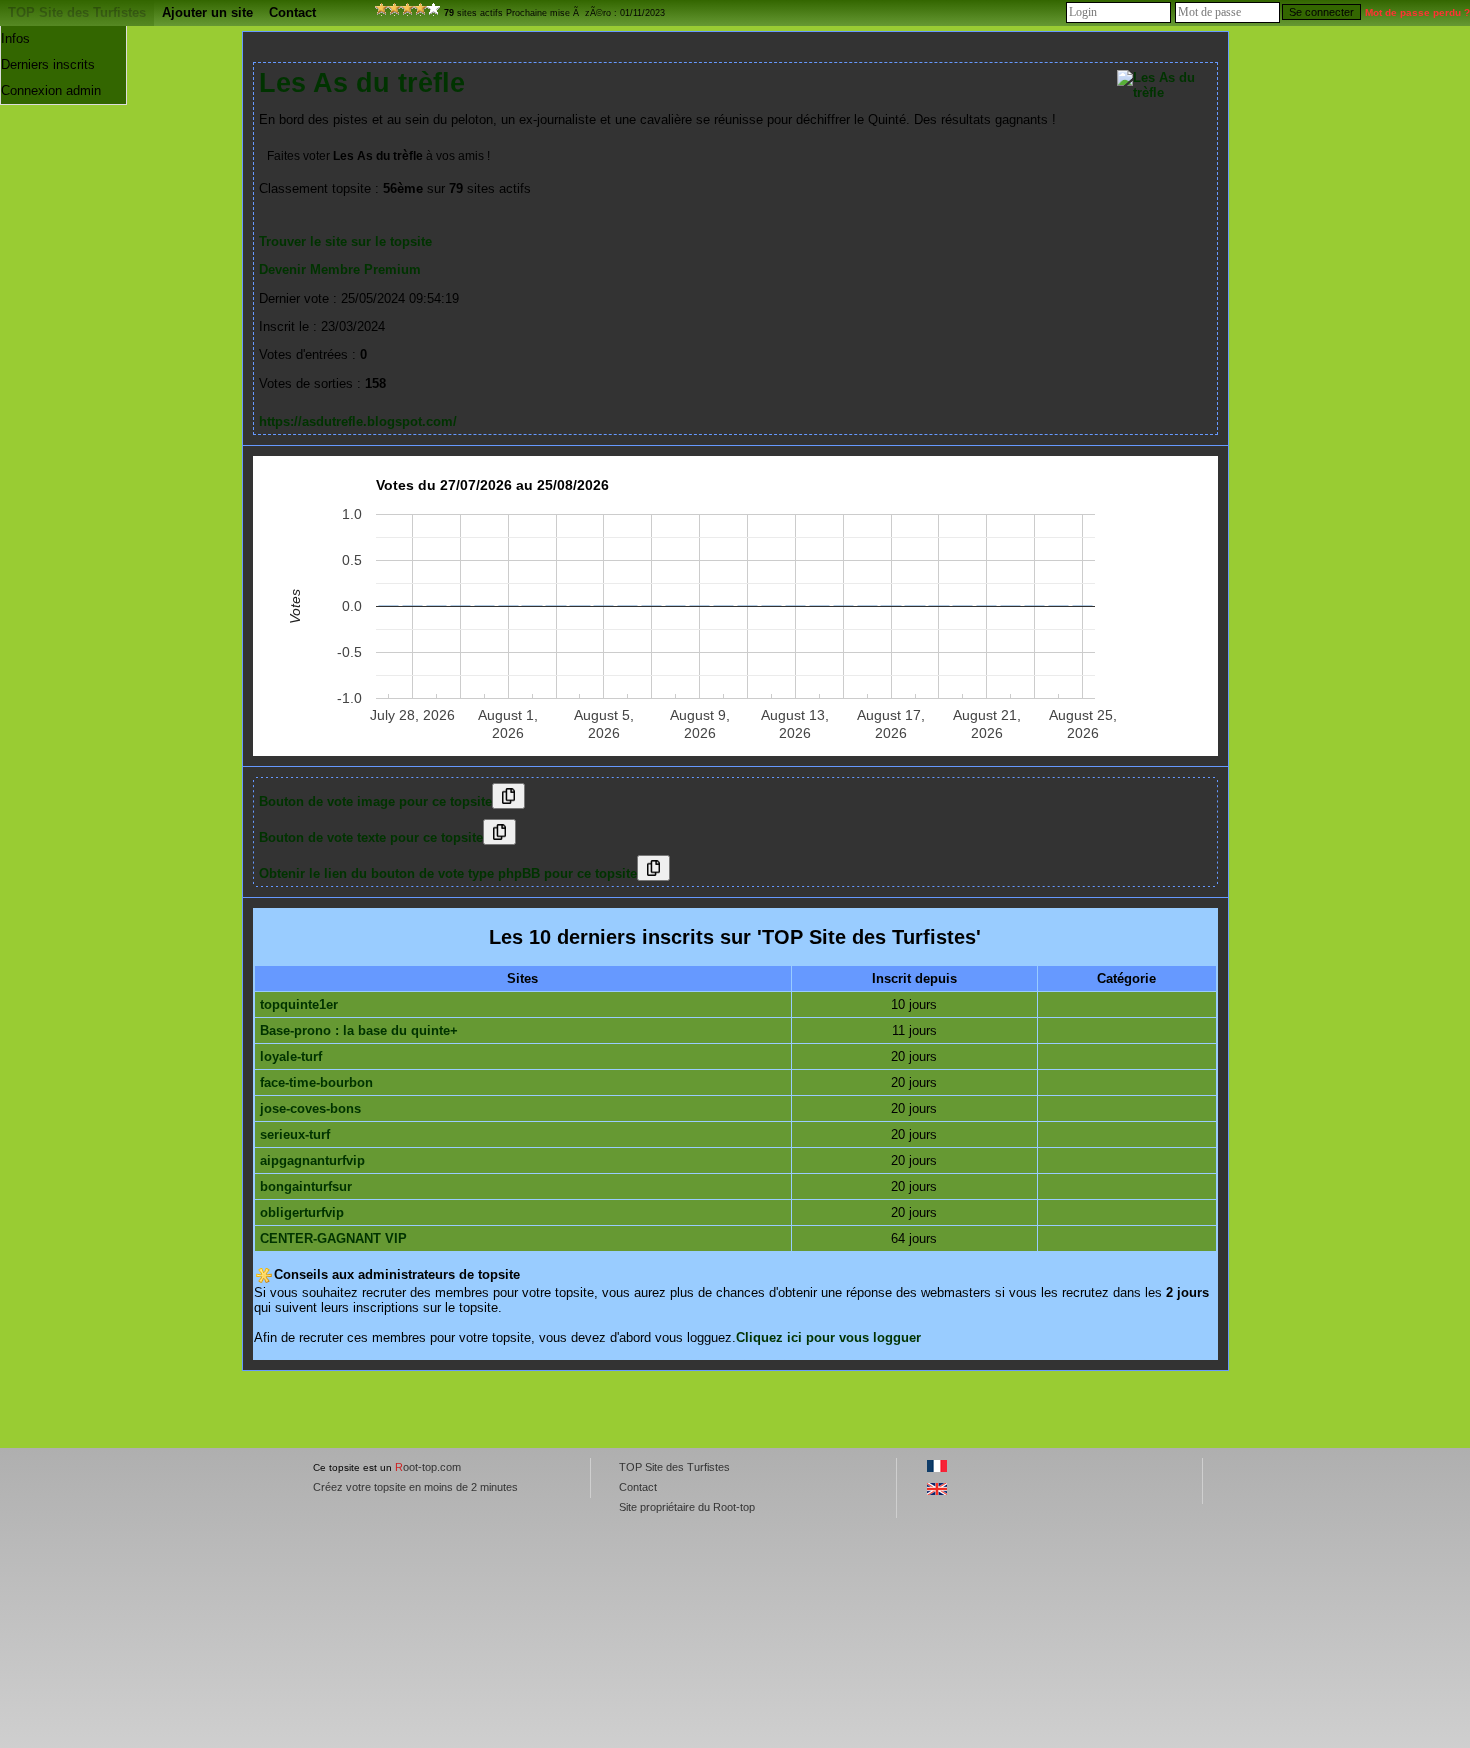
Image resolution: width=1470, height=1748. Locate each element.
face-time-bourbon (316, 1082)
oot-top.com (428, 1467)
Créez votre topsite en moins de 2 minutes (415, 1487)
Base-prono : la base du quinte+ (359, 1030)
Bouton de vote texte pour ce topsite (371, 837)
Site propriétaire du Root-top (687, 1507)
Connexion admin (51, 90)
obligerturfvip (302, 1212)
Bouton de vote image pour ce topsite (375, 801)
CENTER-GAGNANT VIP (333, 1238)
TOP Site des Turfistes (77, 12)
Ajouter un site (207, 12)
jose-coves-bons (310, 1108)
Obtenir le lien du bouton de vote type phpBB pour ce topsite (448, 873)
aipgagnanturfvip (312, 1160)
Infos (15, 38)
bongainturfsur (306, 1186)
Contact (292, 12)
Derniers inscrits (48, 64)
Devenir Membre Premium (340, 269)
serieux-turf (295, 1134)
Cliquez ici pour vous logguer (828, 1337)
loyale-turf (291, 1056)
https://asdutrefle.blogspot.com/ (358, 421)
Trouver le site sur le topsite (345, 241)
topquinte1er (299, 1004)
